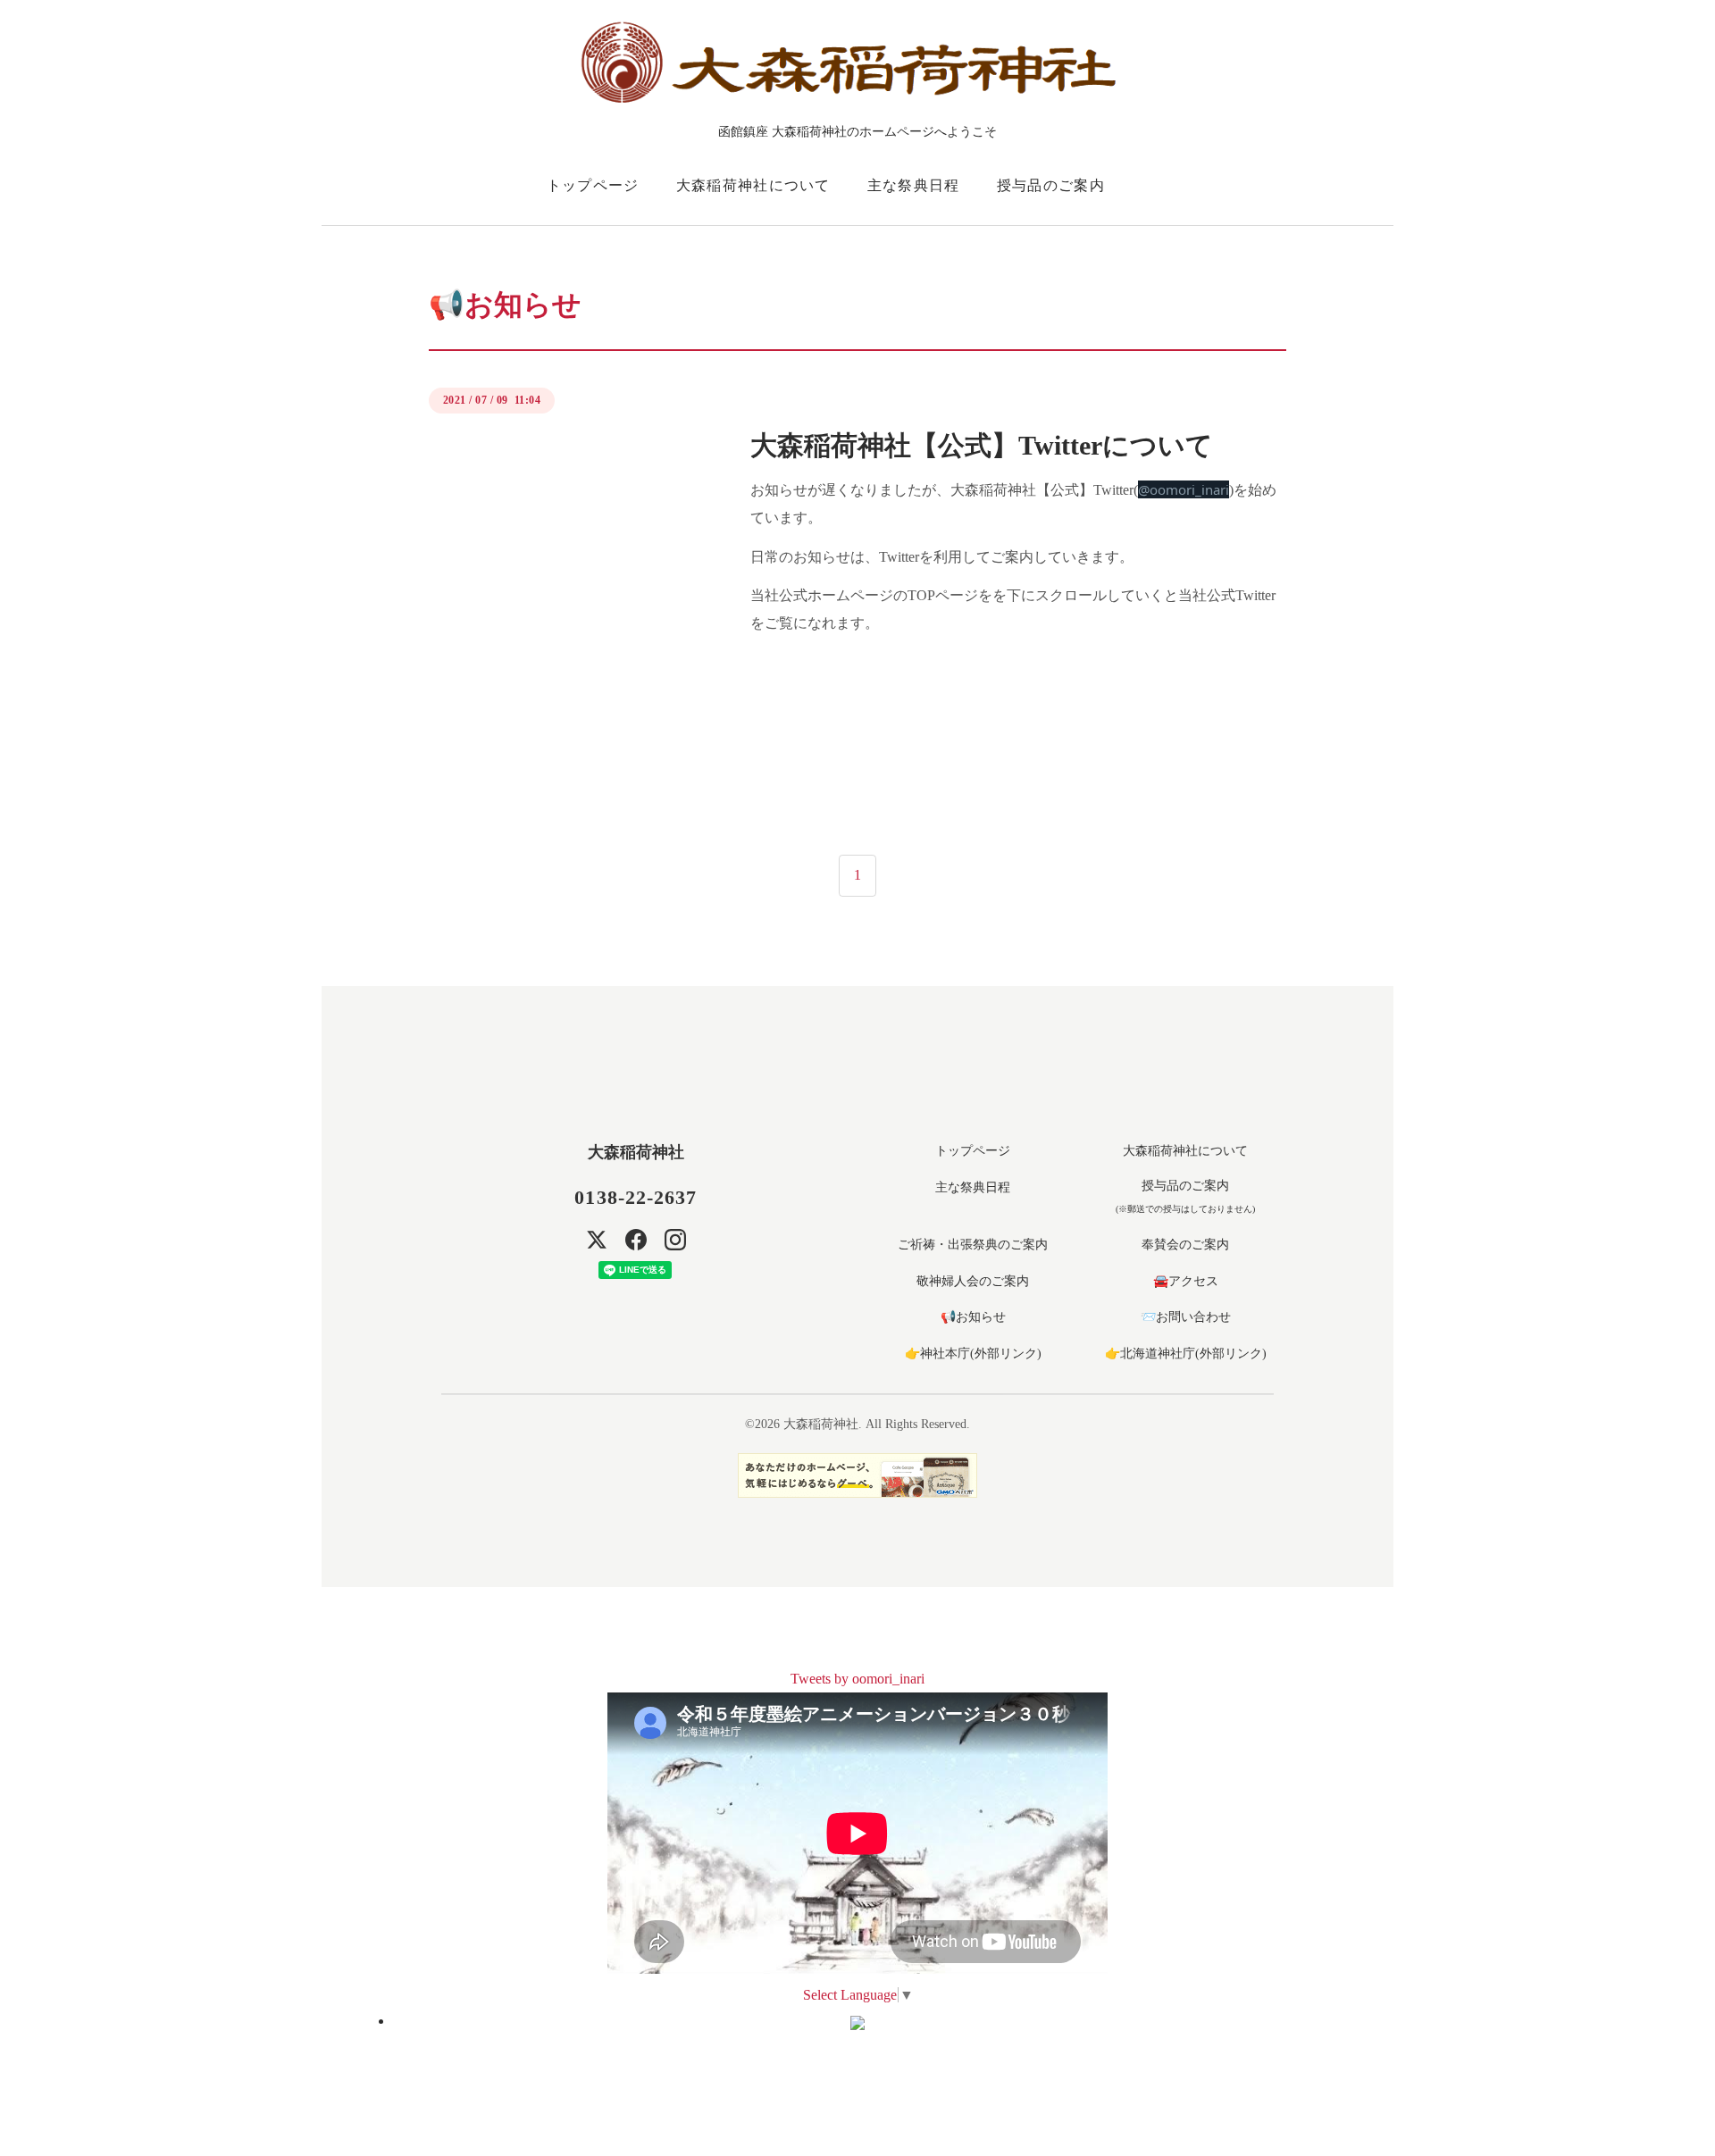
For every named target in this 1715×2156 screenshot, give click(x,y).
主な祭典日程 (914, 185)
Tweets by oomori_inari (857, 1679)
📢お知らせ (973, 1317)
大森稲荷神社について (753, 185)
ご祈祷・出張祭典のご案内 (973, 1245)
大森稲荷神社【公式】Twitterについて (982, 445)
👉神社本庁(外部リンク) (973, 1354)
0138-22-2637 (636, 1197)
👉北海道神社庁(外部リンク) (1186, 1354)
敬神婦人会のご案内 (973, 1281)
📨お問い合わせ (1186, 1317)
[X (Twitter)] (597, 1240)
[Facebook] (636, 1240)
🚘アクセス (1186, 1281)
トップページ (593, 185)
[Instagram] (675, 1240)
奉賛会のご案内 (1185, 1245)
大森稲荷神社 (636, 1152)
